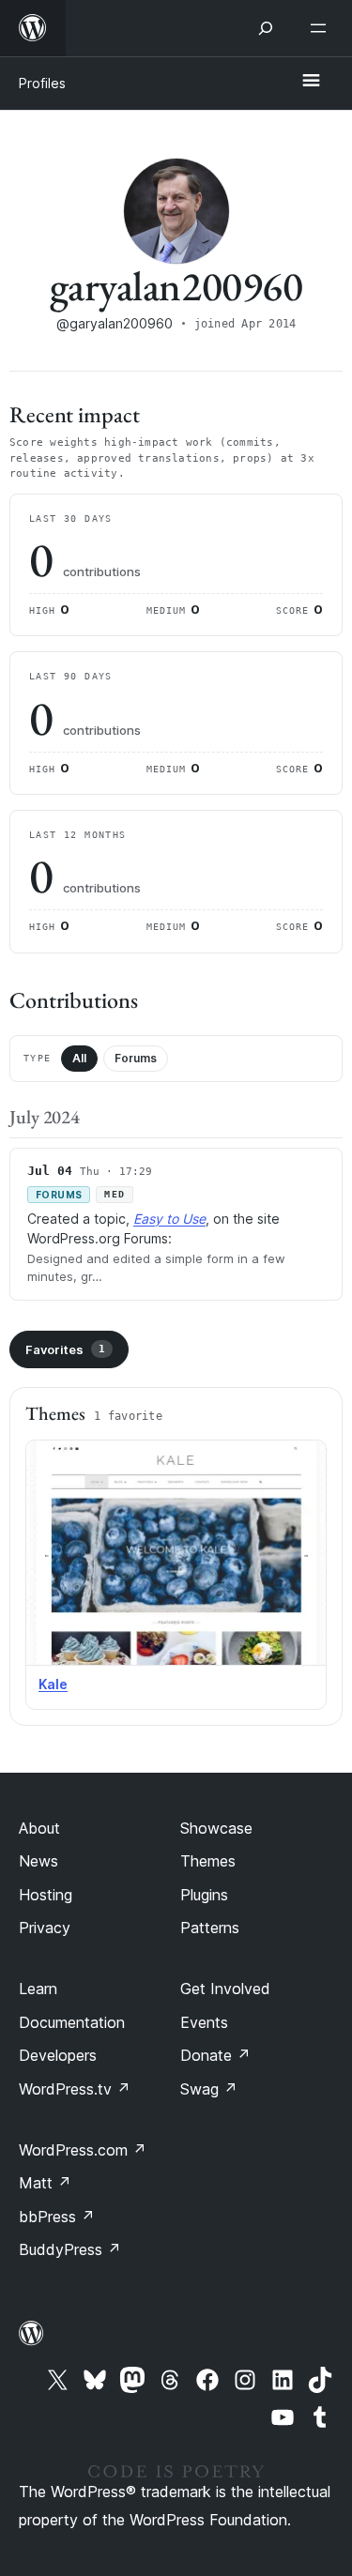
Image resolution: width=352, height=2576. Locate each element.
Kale (53, 1684)
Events (204, 2022)
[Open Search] (266, 28)
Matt (45, 2183)
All (79, 1058)
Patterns (210, 1928)
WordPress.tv (75, 2089)
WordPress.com (83, 2150)
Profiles (42, 83)
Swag (209, 2089)
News (38, 1861)
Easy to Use (169, 1219)
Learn (38, 1989)
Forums (136, 1058)
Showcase (216, 1828)
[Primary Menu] (311, 82)
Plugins (204, 1895)
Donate (215, 2055)
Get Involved (225, 1989)
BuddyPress (70, 2249)
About (39, 1828)
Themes (208, 1861)
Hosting (46, 1895)
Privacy (45, 1928)
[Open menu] (322, 28)
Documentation (72, 2022)
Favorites (65, 1349)
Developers (58, 2055)
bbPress (57, 2217)
